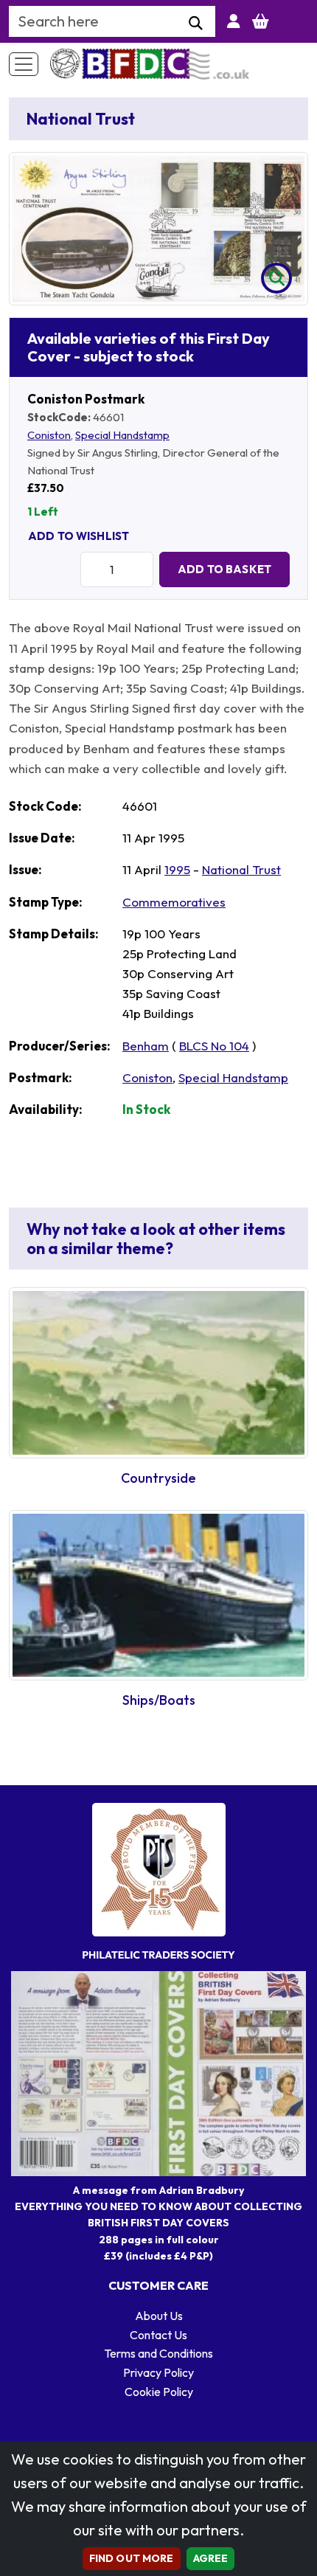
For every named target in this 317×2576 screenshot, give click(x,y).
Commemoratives (174, 902)
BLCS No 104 (214, 1046)
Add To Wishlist (79, 536)
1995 (177, 869)
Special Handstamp (122, 435)
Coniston (49, 435)
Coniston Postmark (86, 399)
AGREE (211, 2558)
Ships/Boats (159, 1700)
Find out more (132, 2558)
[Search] (196, 24)
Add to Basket (224, 569)
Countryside (158, 1478)
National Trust (241, 869)
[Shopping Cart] (261, 21)
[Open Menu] (24, 64)
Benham (146, 1046)
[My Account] (234, 21)
